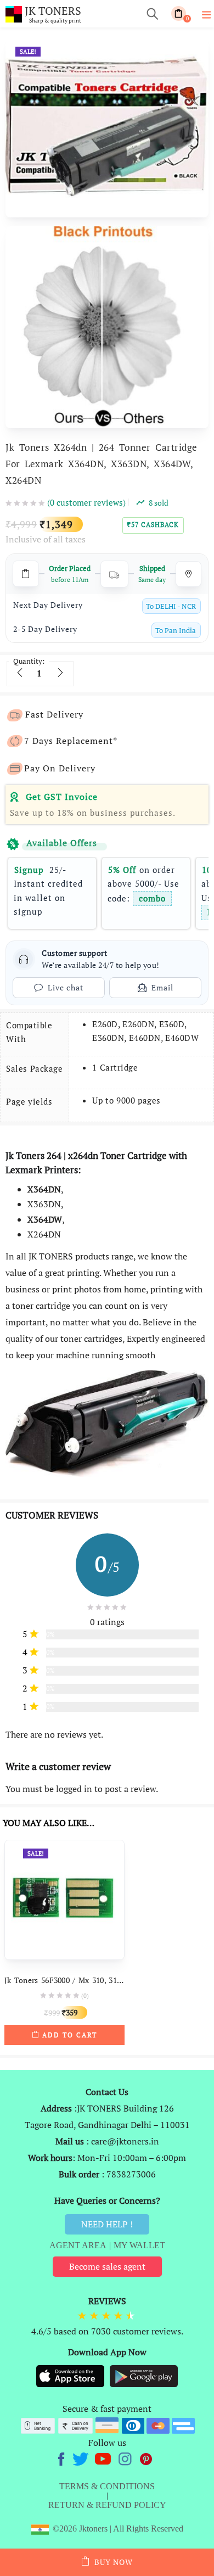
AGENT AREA (78, 2245)
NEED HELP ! (107, 2224)
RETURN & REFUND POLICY (107, 2505)
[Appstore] (71, 2376)
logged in (74, 1789)
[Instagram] (126, 2457)
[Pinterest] (147, 2457)
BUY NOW (114, 2562)
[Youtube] (104, 2457)
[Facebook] (63, 2457)
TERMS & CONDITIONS (107, 2486)
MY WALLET (139, 2245)
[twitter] (82, 2457)
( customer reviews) (86, 502)
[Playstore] (144, 2376)
